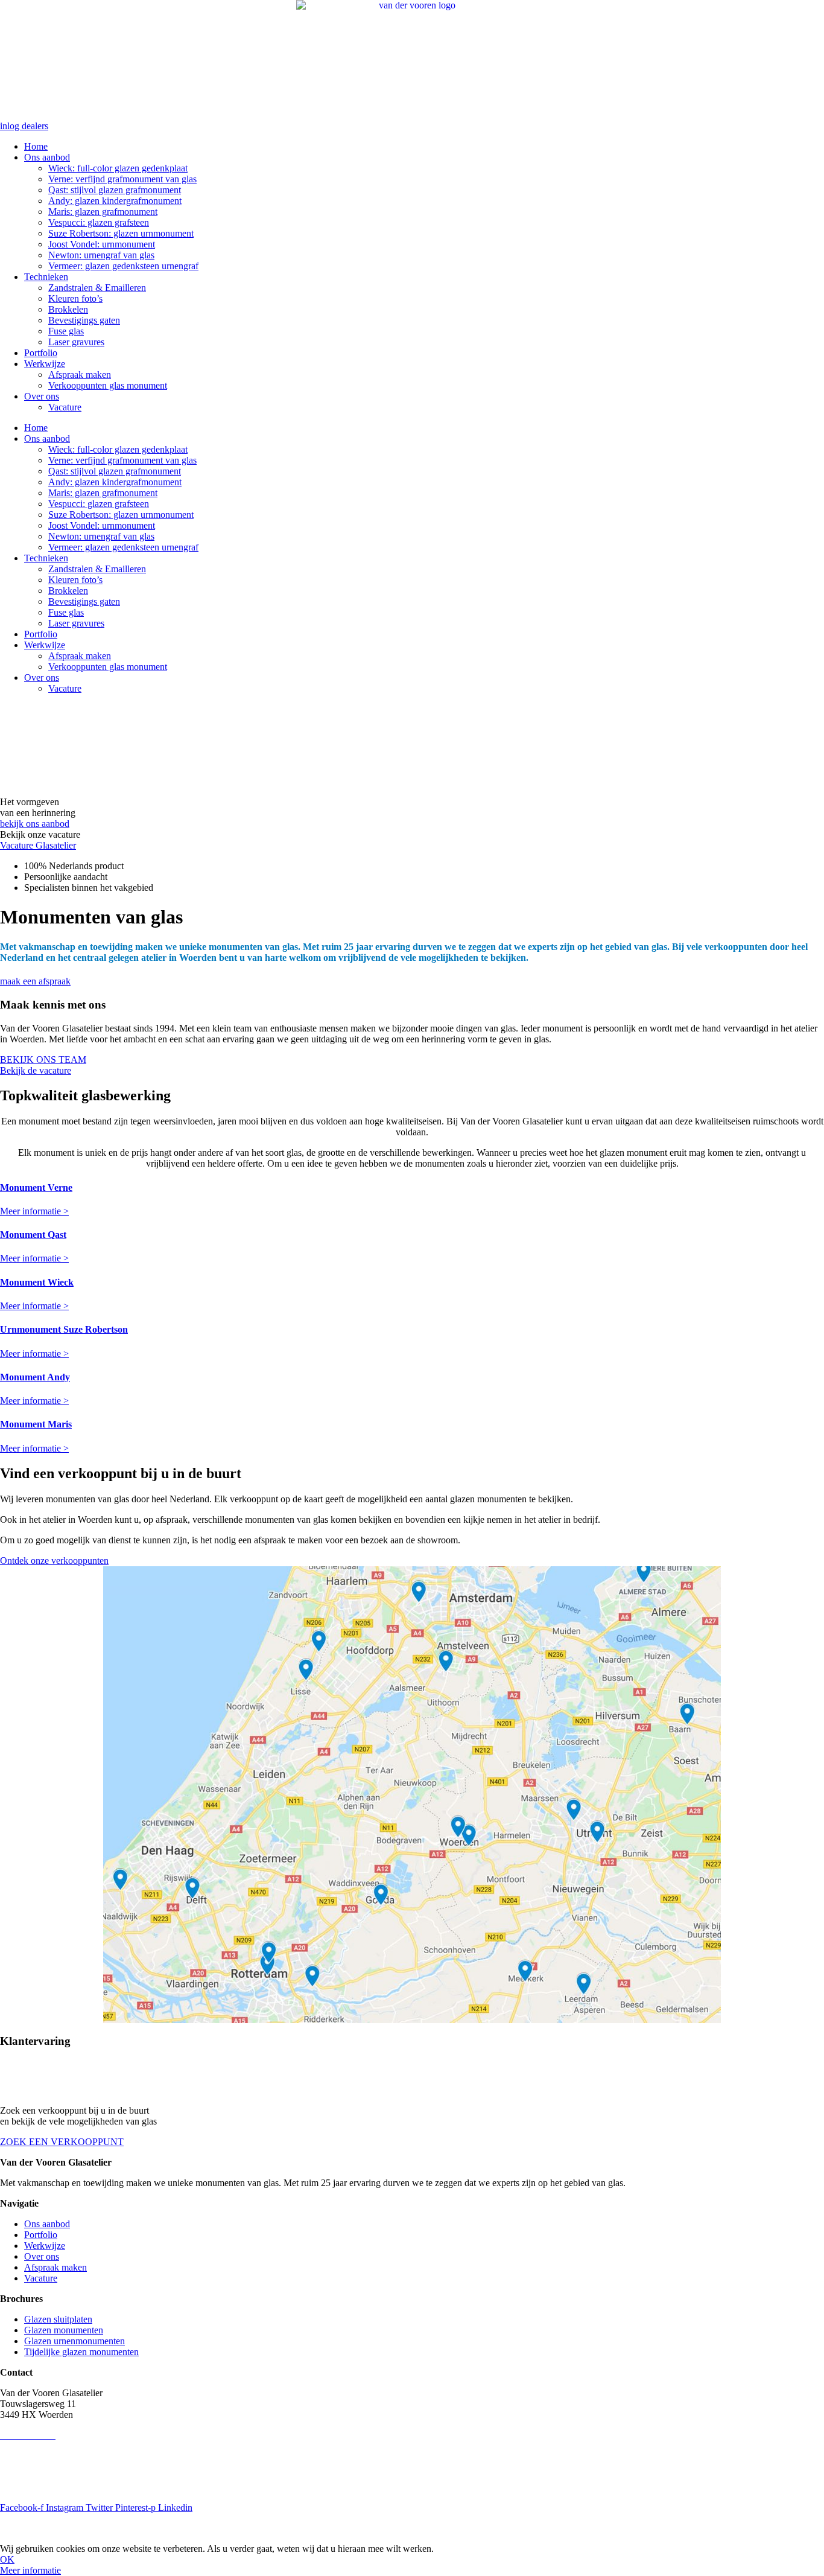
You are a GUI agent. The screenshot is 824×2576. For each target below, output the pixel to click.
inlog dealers (24, 126)
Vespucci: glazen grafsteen (99, 222)
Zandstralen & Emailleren (97, 288)
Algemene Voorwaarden (46, 2487)
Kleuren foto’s (75, 298)
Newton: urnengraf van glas (101, 255)
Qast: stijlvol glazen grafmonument (115, 190)
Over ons (42, 396)
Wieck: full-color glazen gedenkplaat (118, 168)
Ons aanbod (47, 157)
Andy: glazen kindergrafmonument (115, 201)
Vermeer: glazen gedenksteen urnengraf (123, 266)
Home (36, 146)
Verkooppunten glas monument (108, 385)
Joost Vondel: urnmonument (102, 244)
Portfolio (41, 353)
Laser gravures (76, 342)
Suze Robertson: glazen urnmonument (121, 233)
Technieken (46, 277)
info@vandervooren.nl (43, 2446)
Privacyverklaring (34, 2466)
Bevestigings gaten (84, 320)
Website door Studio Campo (176, 2528)
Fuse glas (66, 331)
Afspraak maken (80, 375)
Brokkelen (68, 309)
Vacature (65, 407)
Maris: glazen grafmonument (103, 212)
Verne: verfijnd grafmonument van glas (122, 179)
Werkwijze (45, 364)
